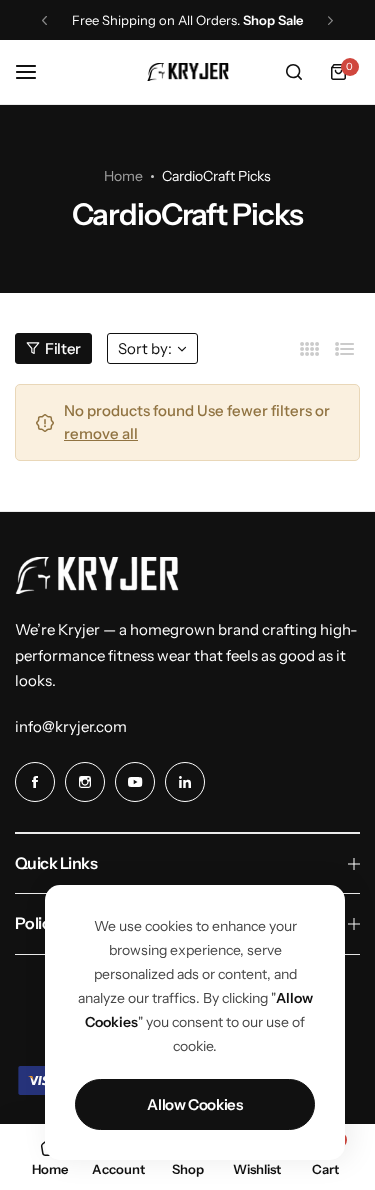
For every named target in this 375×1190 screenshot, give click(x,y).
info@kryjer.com (71, 726)
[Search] (294, 72)
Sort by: (145, 348)
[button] (44, 20)
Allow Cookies (194, 1104)
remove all (101, 433)
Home (123, 176)
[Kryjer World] (188, 72)
